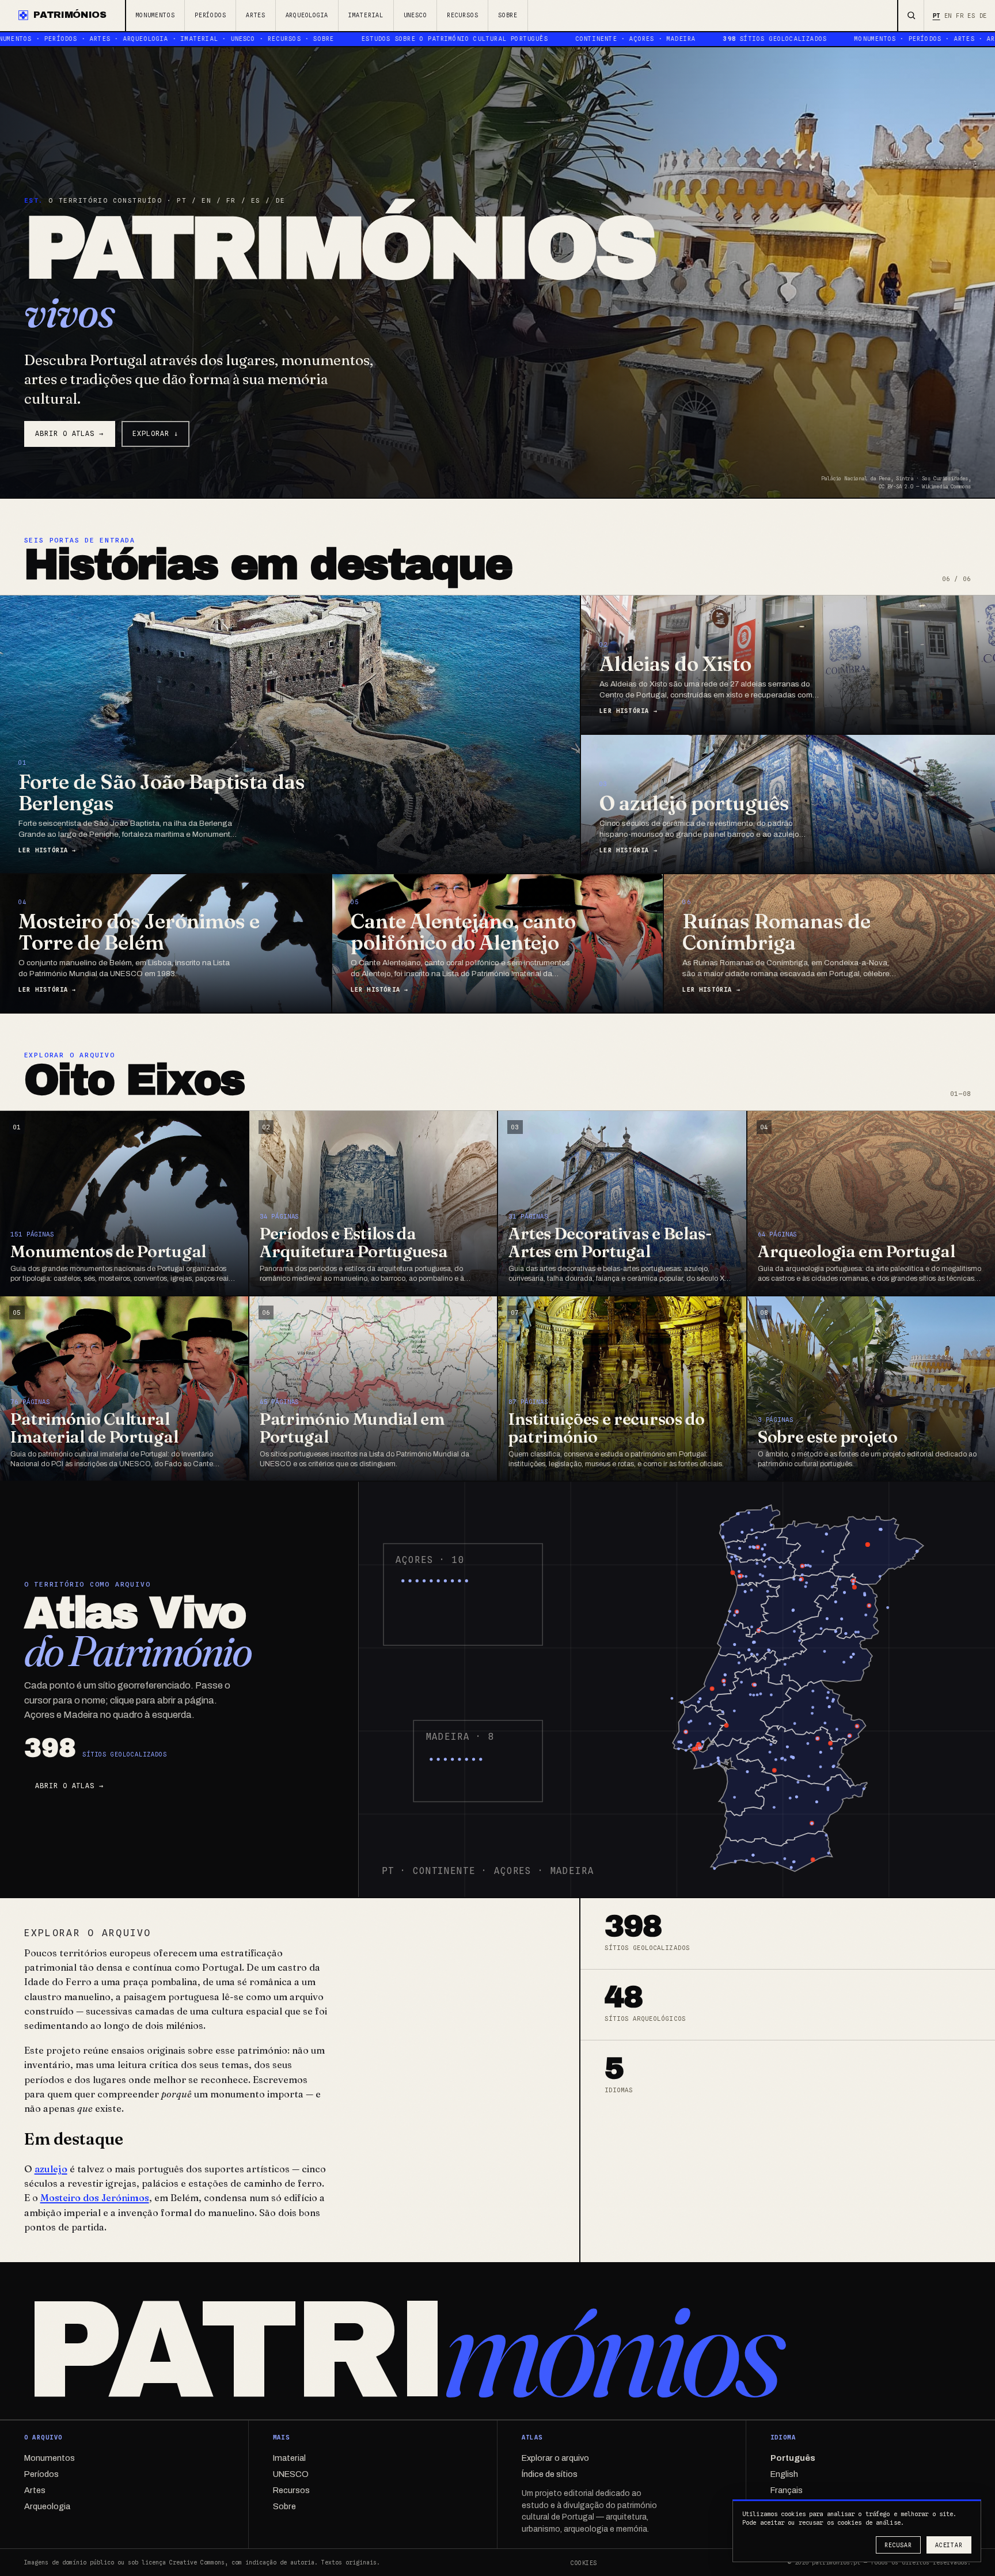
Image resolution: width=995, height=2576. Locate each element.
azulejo (51, 2169)
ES (971, 16)
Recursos (462, 15)
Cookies (584, 2563)
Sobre (508, 15)
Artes (256, 15)
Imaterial (366, 15)
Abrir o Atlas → (69, 434)
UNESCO (415, 15)
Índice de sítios (550, 2474)
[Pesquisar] (911, 16)
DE (983, 16)
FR (960, 16)
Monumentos (155, 15)
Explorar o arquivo (555, 2458)
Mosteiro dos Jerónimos (95, 2198)
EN (948, 16)
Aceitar (949, 2545)
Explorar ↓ (155, 434)
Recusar (898, 2545)
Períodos (210, 15)
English (784, 2474)
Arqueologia (307, 15)
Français (787, 2490)
